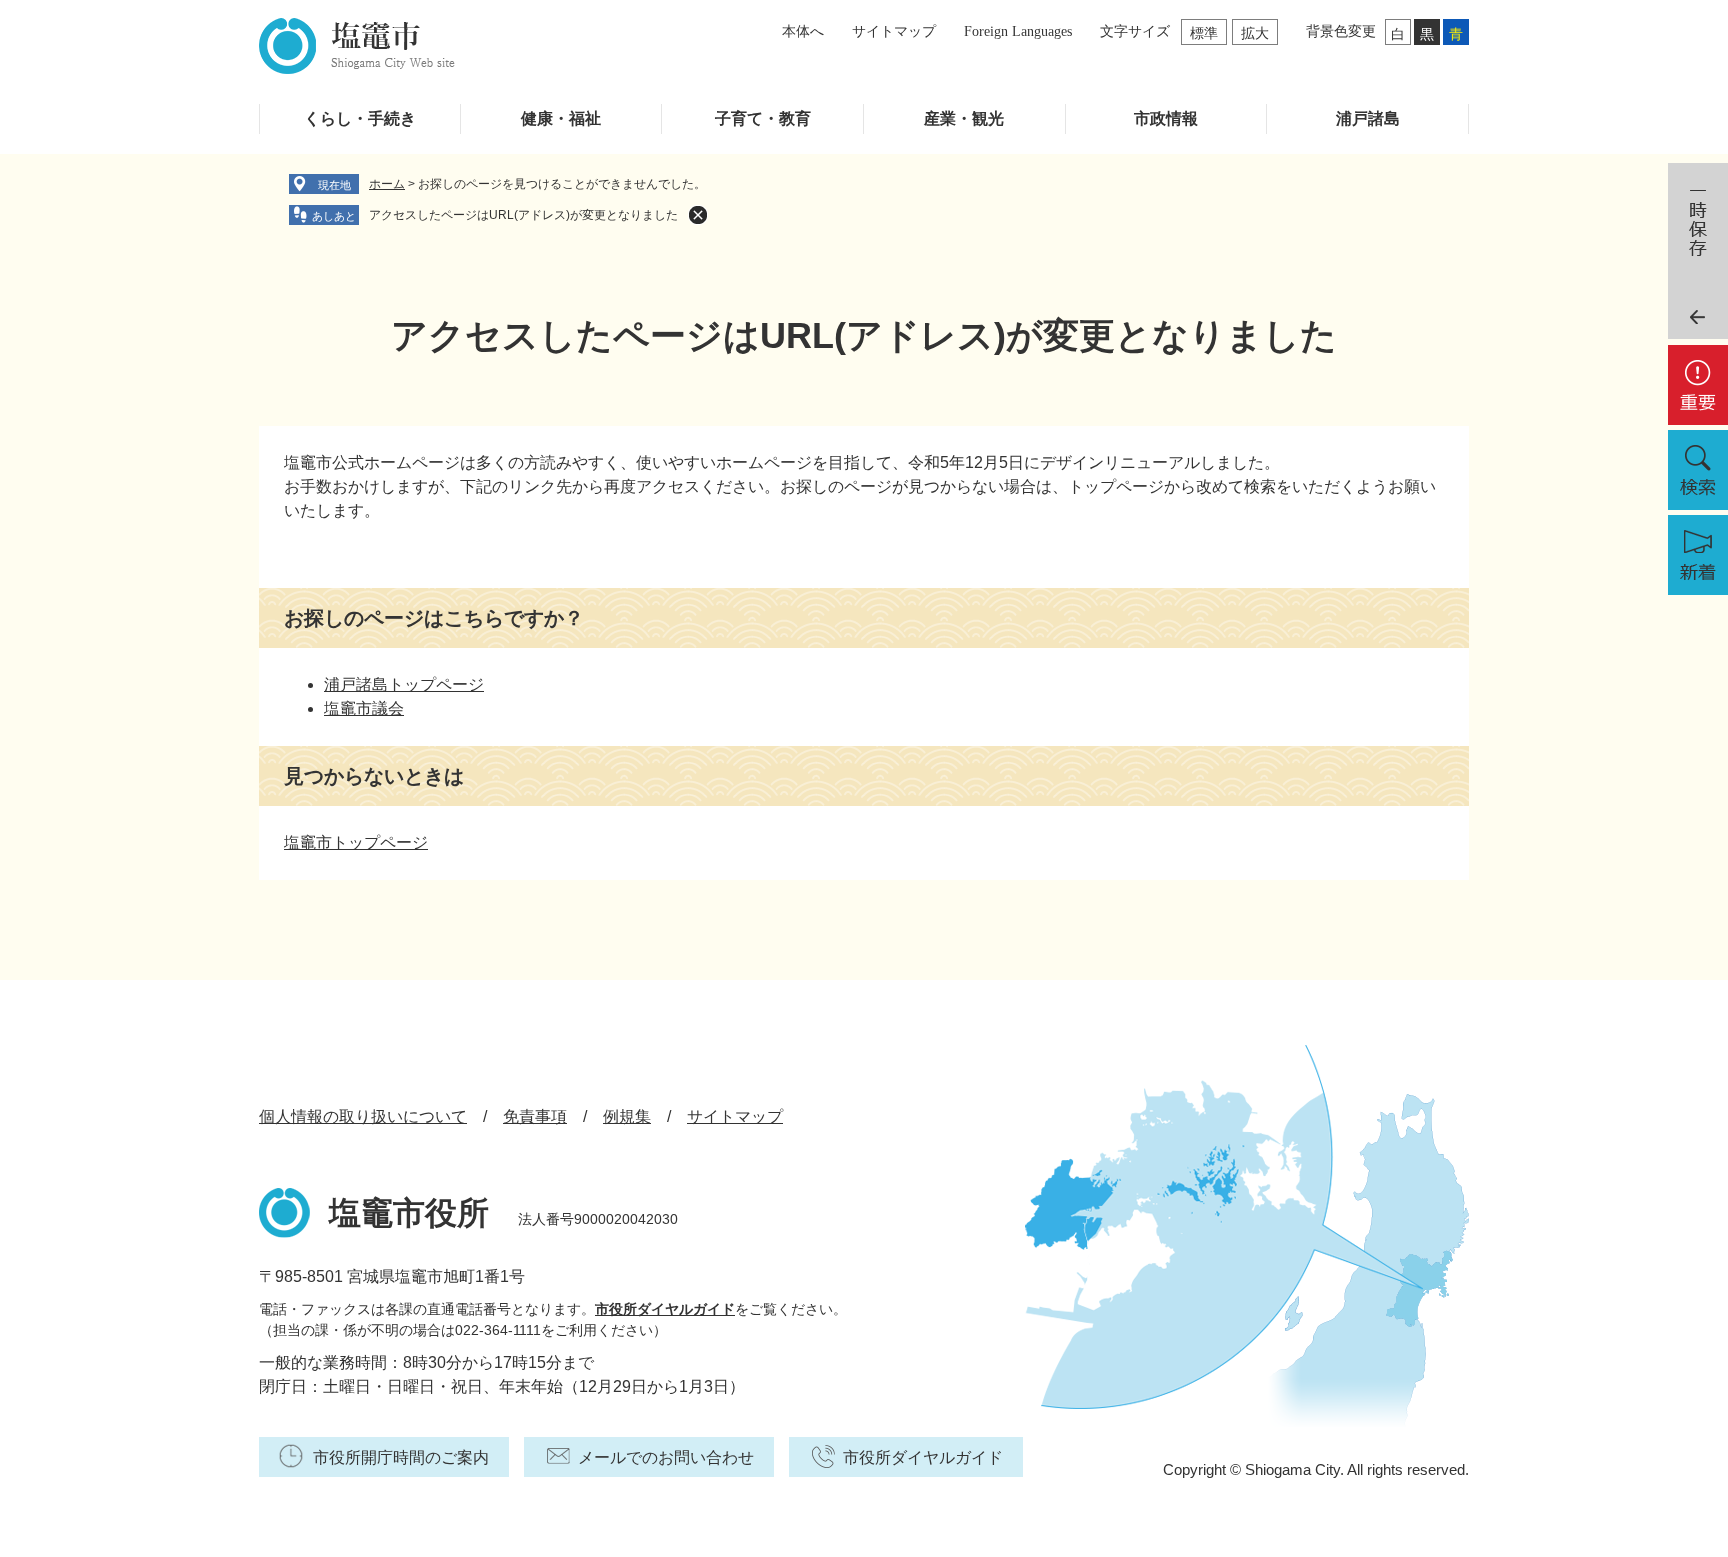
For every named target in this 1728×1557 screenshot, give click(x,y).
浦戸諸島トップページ (404, 684)
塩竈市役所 (409, 1213)
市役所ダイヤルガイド (665, 1309)
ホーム (387, 184)
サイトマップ (894, 31)
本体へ (803, 31)
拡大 (1255, 33)
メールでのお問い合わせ (666, 1457)
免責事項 (535, 1116)
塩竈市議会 (364, 708)
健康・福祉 (561, 118)
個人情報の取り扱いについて (363, 1116)
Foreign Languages (1018, 31)
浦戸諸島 (1368, 118)
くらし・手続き (360, 118)
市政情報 (1166, 118)
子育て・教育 (763, 118)
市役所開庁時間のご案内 (401, 1457)
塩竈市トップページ (356, 842)
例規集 (627, 1116)
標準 (1204, 33)
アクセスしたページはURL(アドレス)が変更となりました (523, 215)
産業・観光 (964, 118)
